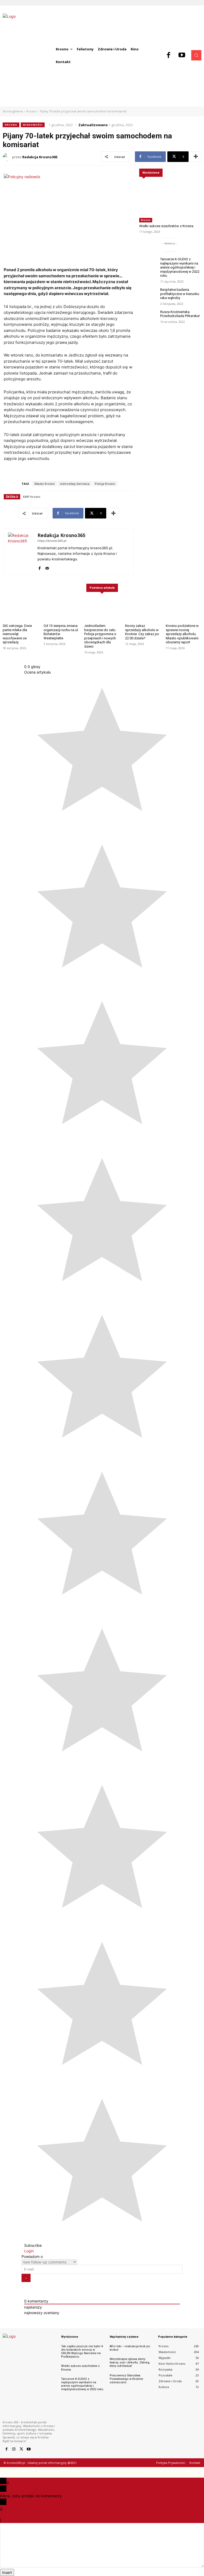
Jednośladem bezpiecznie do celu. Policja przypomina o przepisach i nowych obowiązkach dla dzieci (100, 636)
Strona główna (13, 111)
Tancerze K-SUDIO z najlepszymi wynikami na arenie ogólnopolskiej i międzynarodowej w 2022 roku (180, 267)
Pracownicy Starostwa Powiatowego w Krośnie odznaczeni (126, 2379)
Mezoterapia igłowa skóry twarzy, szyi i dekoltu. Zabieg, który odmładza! (130, 2362)
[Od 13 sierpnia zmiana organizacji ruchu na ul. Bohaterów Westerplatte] (61, 609)
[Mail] (47, 567)
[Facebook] (169, 55)
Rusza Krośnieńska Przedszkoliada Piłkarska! (180, 314)
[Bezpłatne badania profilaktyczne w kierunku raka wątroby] (148, 295)
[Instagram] (14, 2449)
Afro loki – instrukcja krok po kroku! (130, 2348)
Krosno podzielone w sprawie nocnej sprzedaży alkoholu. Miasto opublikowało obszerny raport (182, 634)
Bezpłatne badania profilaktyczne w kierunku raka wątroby (180, 294)
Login (29, 2251)
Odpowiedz (12, 2520)
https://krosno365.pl (52, 541)
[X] (21, 2449)
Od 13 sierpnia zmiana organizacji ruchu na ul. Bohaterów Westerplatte (61, 632)
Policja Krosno (105, 484)
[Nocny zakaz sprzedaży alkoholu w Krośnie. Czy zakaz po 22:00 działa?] (143, 609)
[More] (196, 157)
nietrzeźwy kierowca (75, 484)
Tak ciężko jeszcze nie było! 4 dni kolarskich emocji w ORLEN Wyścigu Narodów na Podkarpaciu (82, 2352)
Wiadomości (33, 125)
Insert (7, 2572)
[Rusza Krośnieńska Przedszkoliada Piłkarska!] (148, 317)
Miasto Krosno (45, 484)
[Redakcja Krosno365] (7, 157)
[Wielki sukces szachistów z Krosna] (170, 198)
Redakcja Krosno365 (40, 157)
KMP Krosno (32, 497)
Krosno (31, 111)
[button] (196, 55)
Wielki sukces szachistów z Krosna (166, 226)
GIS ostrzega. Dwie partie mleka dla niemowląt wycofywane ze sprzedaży (17, 634)
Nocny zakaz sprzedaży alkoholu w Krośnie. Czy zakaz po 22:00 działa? (142, 632)
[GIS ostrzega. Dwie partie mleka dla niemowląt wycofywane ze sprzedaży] (20, 609)
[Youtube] (182, 55)
